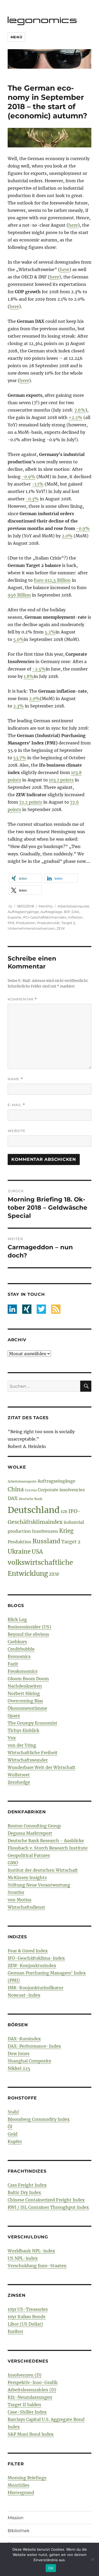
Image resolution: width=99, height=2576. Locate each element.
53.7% (20, 758)
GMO (13, 1863)
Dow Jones (19, 2053)
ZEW (61, 928)
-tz (10, 906)
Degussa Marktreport (30, 1833)
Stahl (13, 2112)
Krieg (66, 1531)
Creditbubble (21, 1649)
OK (51, 2568)
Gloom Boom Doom (28, 1679)
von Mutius (20, 1900)
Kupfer (15, 2141)
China (16, 1489)
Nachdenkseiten (25, 1686)
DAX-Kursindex (24, 2039)
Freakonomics (23, 1671)
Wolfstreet (19, 1775)
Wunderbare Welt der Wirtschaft (42, 1767)
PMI (11, 923)
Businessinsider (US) (29, 1627)
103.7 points (61, 780)
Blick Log (17, 1619)
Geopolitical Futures (29, 1855)
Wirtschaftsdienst (26, 1907)
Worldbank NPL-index (31, 2251)
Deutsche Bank (30, 1499)
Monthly (46, 906)
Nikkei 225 (19, 2068)
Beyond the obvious (28, 1634)
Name (15, 1079)
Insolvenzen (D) (25, 2375)
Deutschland (34, 1510)
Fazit (13, 1664)
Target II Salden (24, 2405)
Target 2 (68, 923)
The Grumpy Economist (32, 1723)
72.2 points (31, 802)
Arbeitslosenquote (73, 906)
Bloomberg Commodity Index (39, 2119)
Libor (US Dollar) (25, 2324)
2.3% (18, 706)
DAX (75, 912)
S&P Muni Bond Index (31, 2434)
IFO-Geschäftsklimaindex (45, 917)
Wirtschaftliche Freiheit (33, 1753)
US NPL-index (23, 2258)
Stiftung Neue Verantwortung (39, 1885)
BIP (67, 912)
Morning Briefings (27, 2478)
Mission (16, 2518)
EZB (64, 1512)
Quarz (14, 1716)
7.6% (80, 410)
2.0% (67, 536)
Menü (16, 37)
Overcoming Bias (25, 1701)
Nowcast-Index (24, 1995)
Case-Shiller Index (27, 2412)
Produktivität (48, 923)
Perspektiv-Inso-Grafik (33, 2382)
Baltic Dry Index (24, 2192)
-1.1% (38, 484)
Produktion (26, 923)
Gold (13, 2134)
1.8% (29, 676)
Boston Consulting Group (34, 1826)
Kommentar (22, 999)
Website (17, 1131)
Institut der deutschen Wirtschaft (43, 1870)
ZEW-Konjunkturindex (32, 1965)
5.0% (19, 639)
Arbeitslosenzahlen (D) (32, 2390)
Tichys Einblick (23, 1730)
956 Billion (19, 595)
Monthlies (18, 2485)
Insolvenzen (45, 1531)
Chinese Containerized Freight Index (46, 2200)
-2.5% (39, 669)
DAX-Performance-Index (34, 2046)
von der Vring (22, 1745)
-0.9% (29, 477)
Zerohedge (19, 1782)
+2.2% (76, 417)
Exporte (14, 917)
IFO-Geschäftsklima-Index (36, 1958)
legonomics (43, 20)
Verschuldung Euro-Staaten (37, 2266)
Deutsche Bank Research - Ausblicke (46, 1841)
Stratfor (16, 1892)
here (73, 225)
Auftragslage (51, 912)
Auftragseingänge (23, 912)
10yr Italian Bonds (27, 2317)
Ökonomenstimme (27, 1708)
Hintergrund (21, 2493)
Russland (46, 1541)
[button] (25, 878)
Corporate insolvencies (61, 1490)
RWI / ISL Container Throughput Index (48, 2207)
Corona (31, 1490)
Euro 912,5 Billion (52, 580)
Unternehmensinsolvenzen (31, 928)
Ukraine (19, 1552)
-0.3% (32, 499)
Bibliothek (19, 2531)
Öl (10, 2127)
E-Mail (16, 1105)
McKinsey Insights (27, 1878)
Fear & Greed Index (28, 1951)
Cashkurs (17, 1642)
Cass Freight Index (27, 2185)
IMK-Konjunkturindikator (36, 1988)
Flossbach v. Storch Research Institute (48, 1848)
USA (37, 1552)
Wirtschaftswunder (28, 1760)
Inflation (75, 917)
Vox (12, 1738)
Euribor (15, 2331)
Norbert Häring (24, 1693)
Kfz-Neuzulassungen (30, 2397)
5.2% (50, 632)
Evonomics (19, 1656)
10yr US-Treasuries (28, 2309)
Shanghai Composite (29, 2061)
